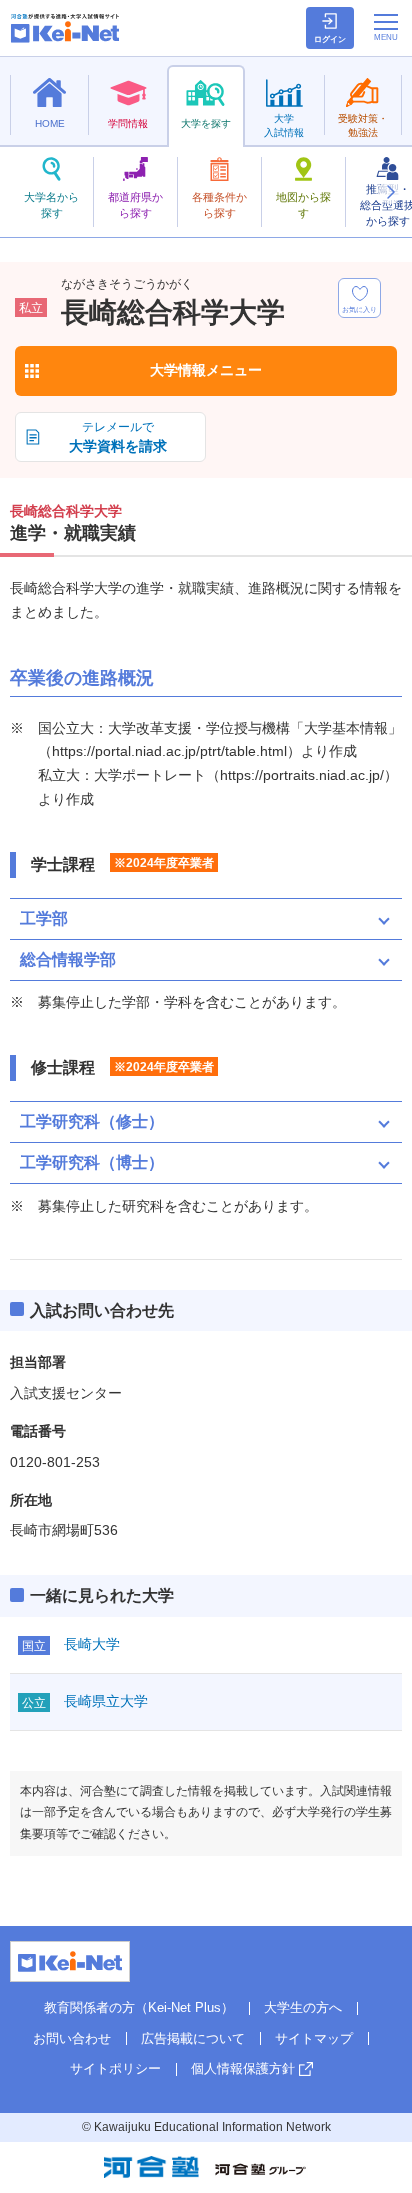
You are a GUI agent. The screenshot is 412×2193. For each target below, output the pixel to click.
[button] (390, 192)
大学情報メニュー (206, 370)
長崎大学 (92, 1644)
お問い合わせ (72, 2038)
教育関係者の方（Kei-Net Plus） (139, 2007)
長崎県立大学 (106, 1701)
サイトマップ (314, 2038)
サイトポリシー (115, 2068)
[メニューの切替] (386, 27)
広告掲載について (193, 2038)
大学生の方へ (303, 2007)
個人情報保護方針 (243, 2068)
